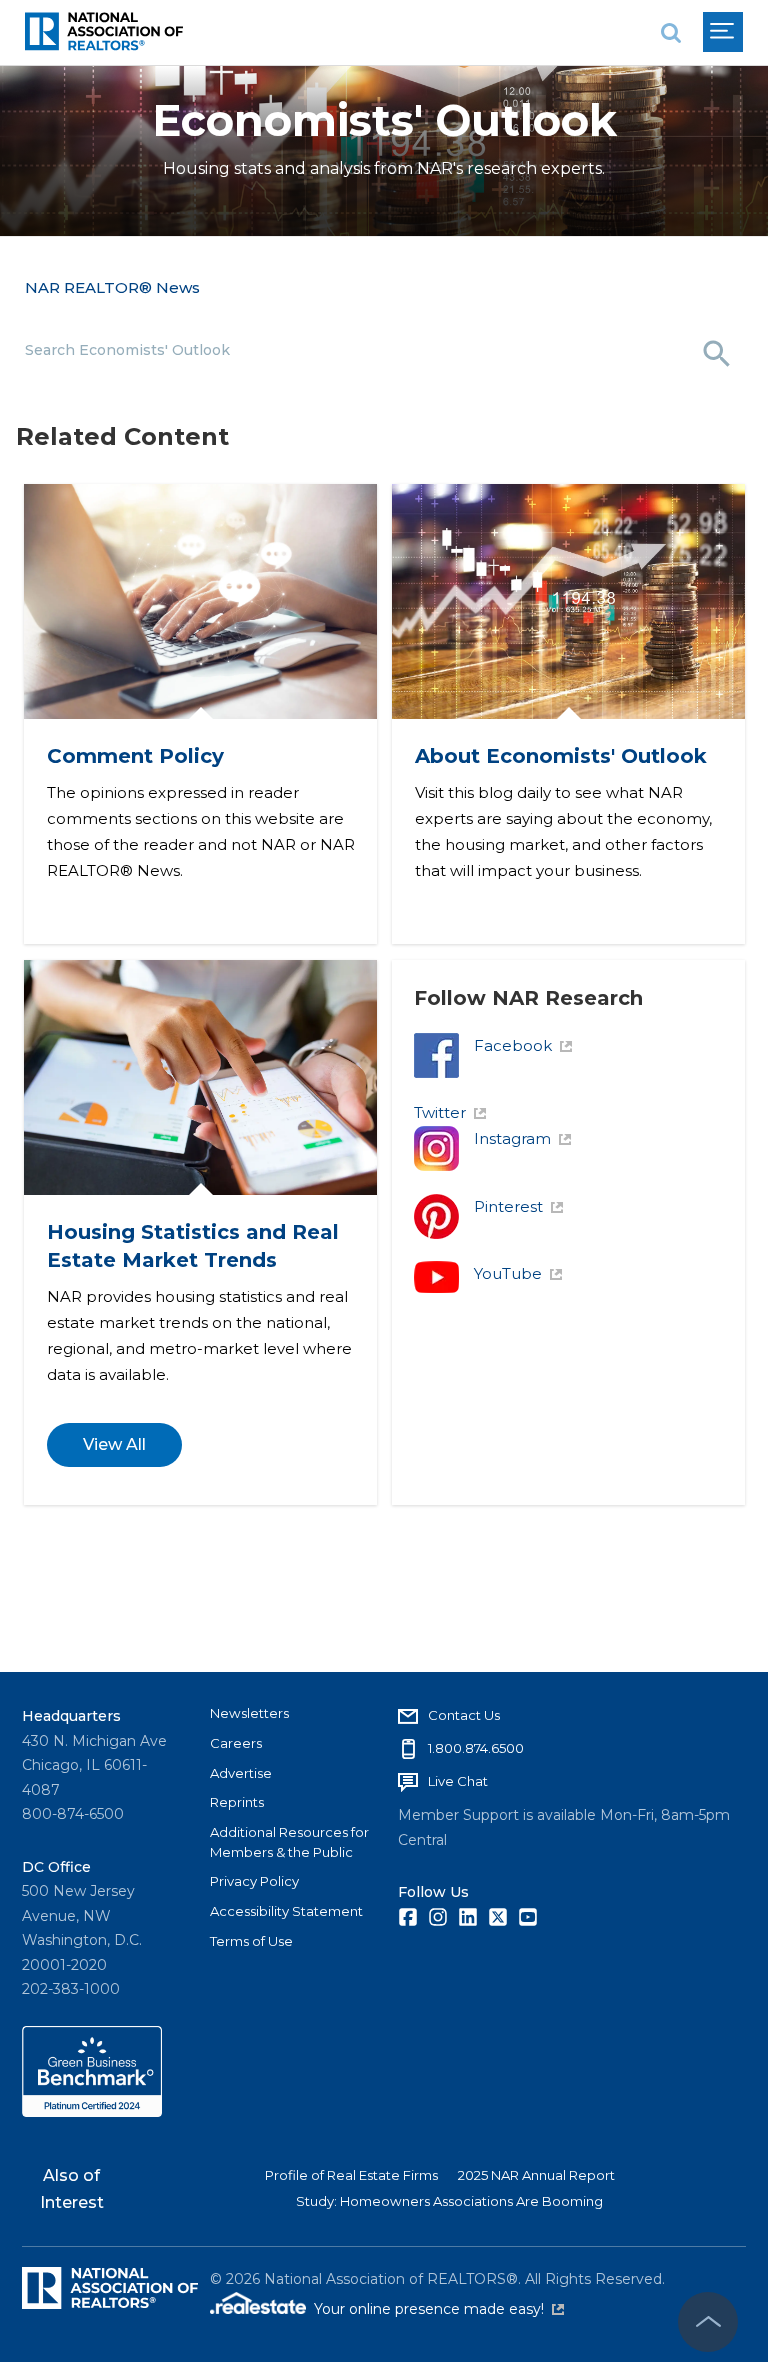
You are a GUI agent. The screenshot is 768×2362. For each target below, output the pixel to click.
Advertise (241, 1773)
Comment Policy (134, 756)
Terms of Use (251, 1941)
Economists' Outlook (384, 120)
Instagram (512, 1138)
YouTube (508, 1273)
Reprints (237, 1802)
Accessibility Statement (286, 1911)
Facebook (513, 1045)
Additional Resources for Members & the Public (289, 1842)
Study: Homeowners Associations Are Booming (449, 2201)
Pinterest (508, 1206)
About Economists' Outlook (560, 756)
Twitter (440, 1112)
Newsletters (249, 1713)
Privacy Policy (254, 1881)
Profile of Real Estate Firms (351, 2175)
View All (113, 1444)
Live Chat (458, 1781)
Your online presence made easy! (439, 2309)
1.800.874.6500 (476, 1748)
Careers (236, 1743)
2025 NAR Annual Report (536, 2175)
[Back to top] (708, 2322)
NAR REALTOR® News (112, 287)
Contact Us (464, 1715)
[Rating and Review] (92, 2112)
